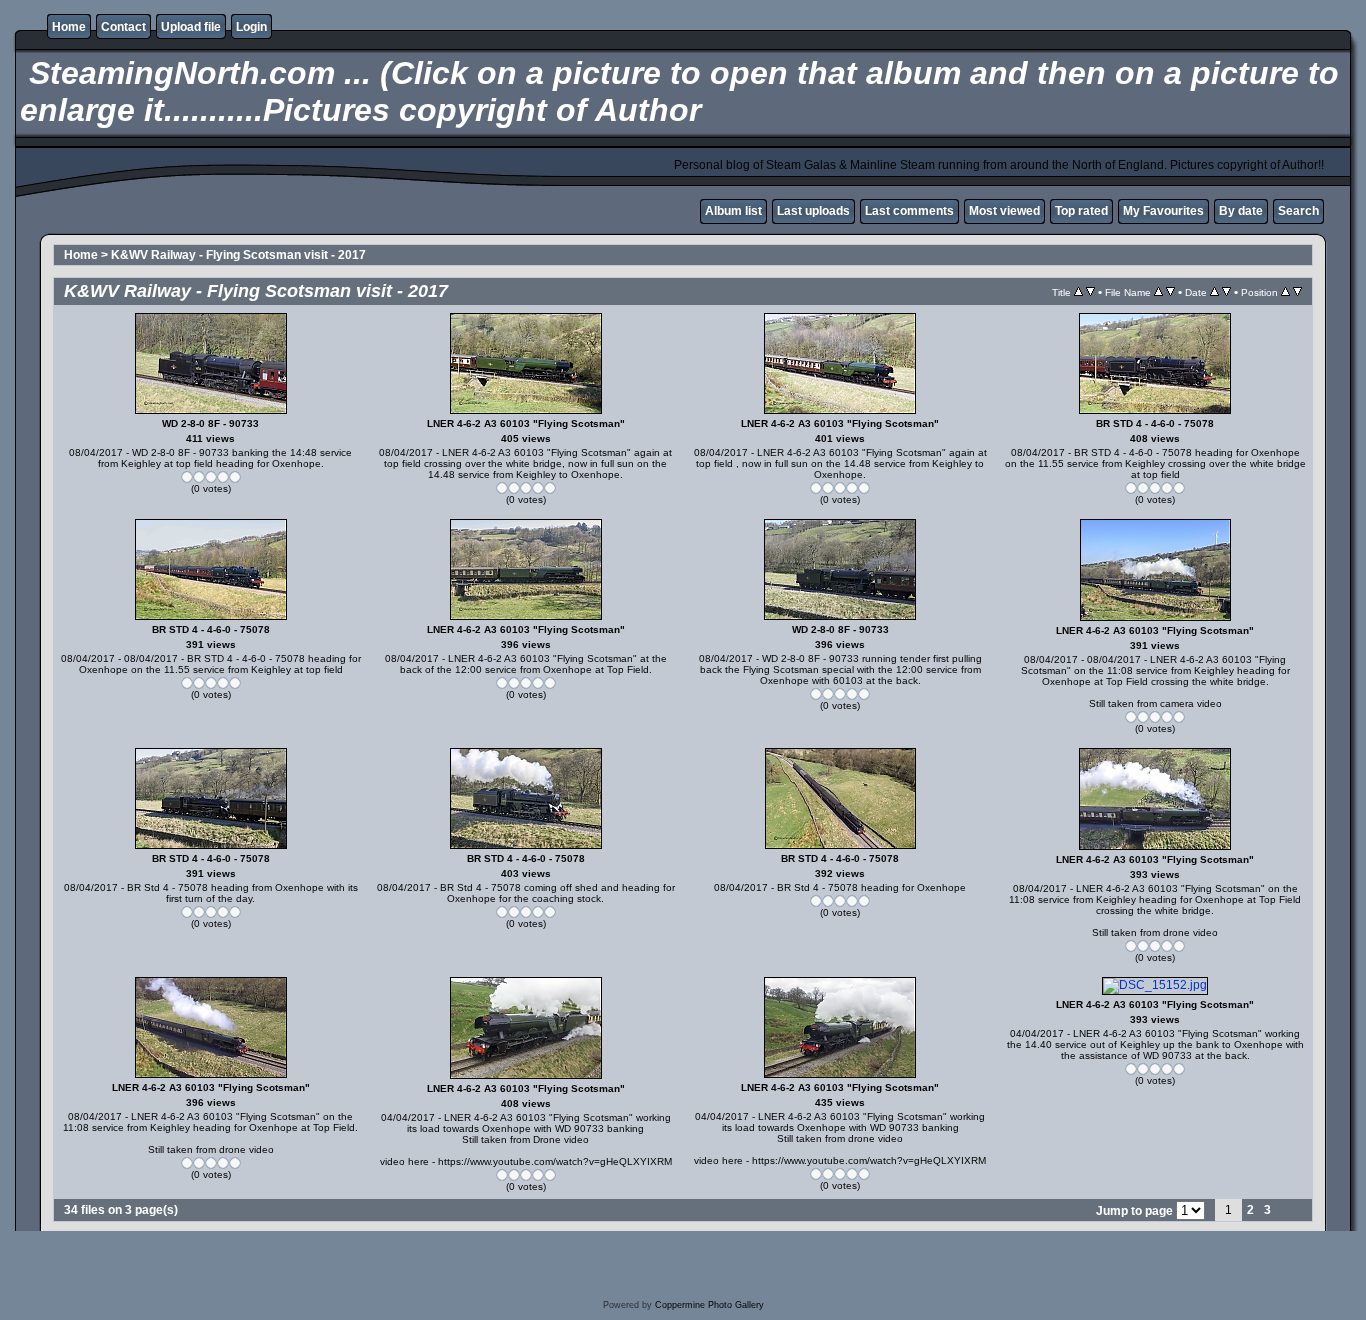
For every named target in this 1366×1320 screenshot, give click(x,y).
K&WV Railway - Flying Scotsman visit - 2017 (238, 255)
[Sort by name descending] (1170, 292)
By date (1241, 211)
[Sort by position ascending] (1285, 292)
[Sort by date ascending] (1214, 292)
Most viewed (1004, 211)
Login (251, 27)
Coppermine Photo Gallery (709, 1305)
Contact (123, 27)
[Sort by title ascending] (1078, 292)
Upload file (191, 27)
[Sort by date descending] (1226, 292)
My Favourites (1163, 211)
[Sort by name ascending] (1158, 292)
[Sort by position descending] (1297, 292)
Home (69, 27)
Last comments (909, 211)
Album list (733, 211)
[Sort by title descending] (1090, 292)
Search (1298, 211)
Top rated (1081, 211)
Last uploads (813, 211)
